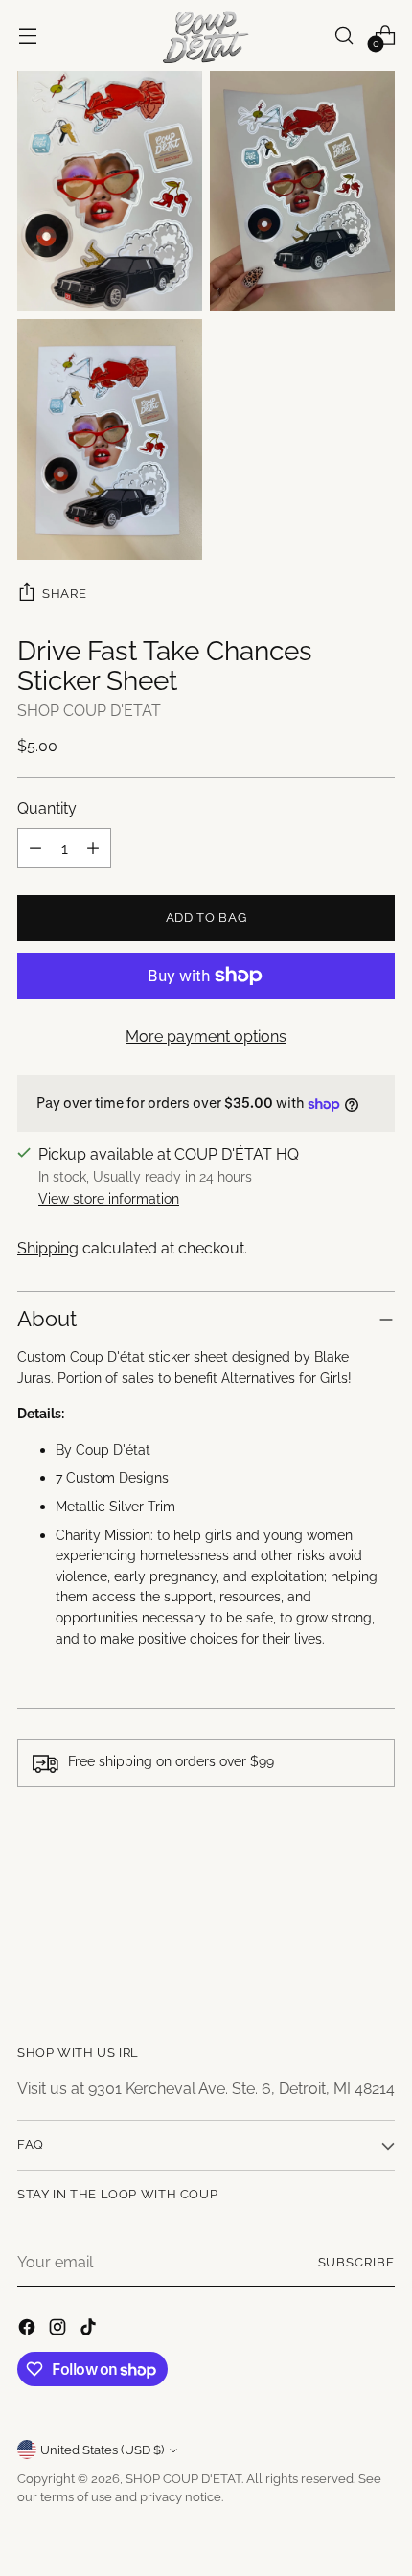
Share (64, 593)
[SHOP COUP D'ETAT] (206, 35)
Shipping (48, 1248)
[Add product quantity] (93, 848)
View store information (109, 1198)
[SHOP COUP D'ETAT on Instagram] (59, 2330)
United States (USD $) (102, 2450)
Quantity (47, 808)
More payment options (206, 1036)
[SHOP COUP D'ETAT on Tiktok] (90, 2330)
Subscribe (357, 2262)
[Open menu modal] (27, 35)
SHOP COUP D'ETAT (89, 711)
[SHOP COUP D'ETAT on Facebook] (29, 2330)
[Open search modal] (343, 35)
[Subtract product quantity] (35, 848)
